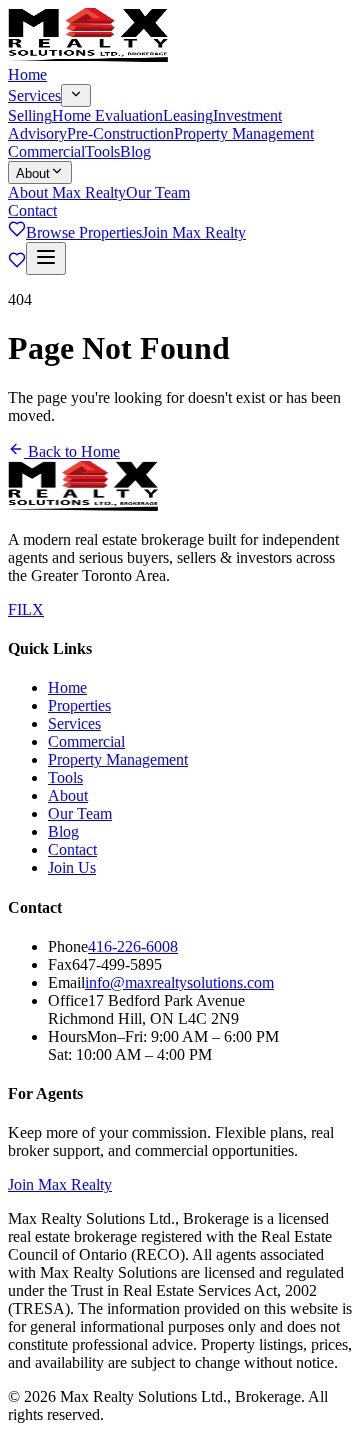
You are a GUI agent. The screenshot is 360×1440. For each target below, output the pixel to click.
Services (34, 95)
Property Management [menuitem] (244, 133)
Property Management (118, 759)
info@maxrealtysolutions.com (179, 982)
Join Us (72, 867)
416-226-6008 (133, 946)
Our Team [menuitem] (158, 192)
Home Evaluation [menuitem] (107, 115)
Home (27, 74)
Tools (102, 151)
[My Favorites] (17, 232)
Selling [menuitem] (30, 115)
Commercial (46, 151)
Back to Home (72, 451)
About (33, 173)
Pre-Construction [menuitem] (120, 133)
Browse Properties (84, 232)
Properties (79, 705)
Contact (32, 210)
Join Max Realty (194, 232)
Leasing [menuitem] (188, 115)
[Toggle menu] (46, 258)
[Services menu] (76, 95)
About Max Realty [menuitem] (67, 192)
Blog (135, 151)
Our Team (80, 813)
